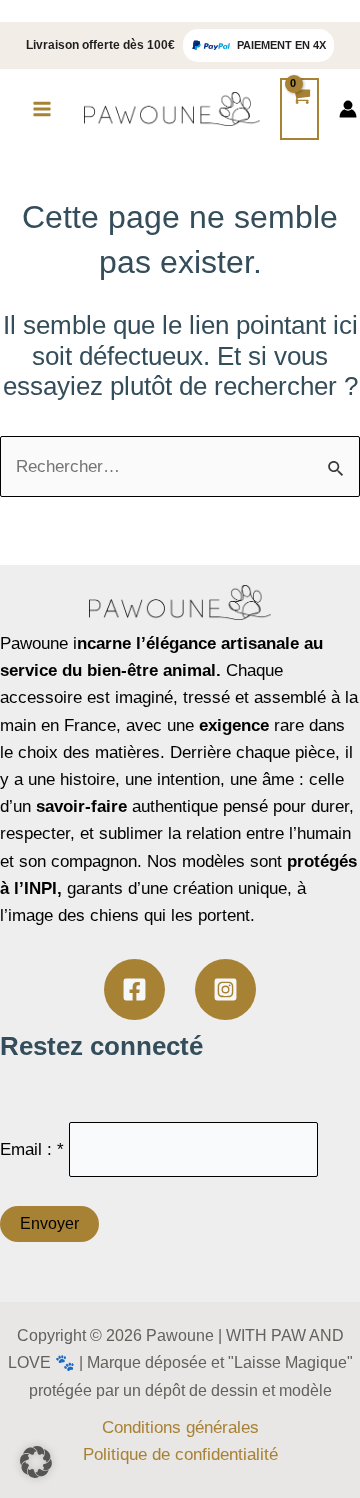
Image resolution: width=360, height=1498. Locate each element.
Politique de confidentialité (180, 1454)
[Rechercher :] (180, 466)
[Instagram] (225, 989)
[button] (36, 1462)
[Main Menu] (42, 109)
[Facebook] (134, 989)
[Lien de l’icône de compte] (348, 109)
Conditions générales (180, 1427)
